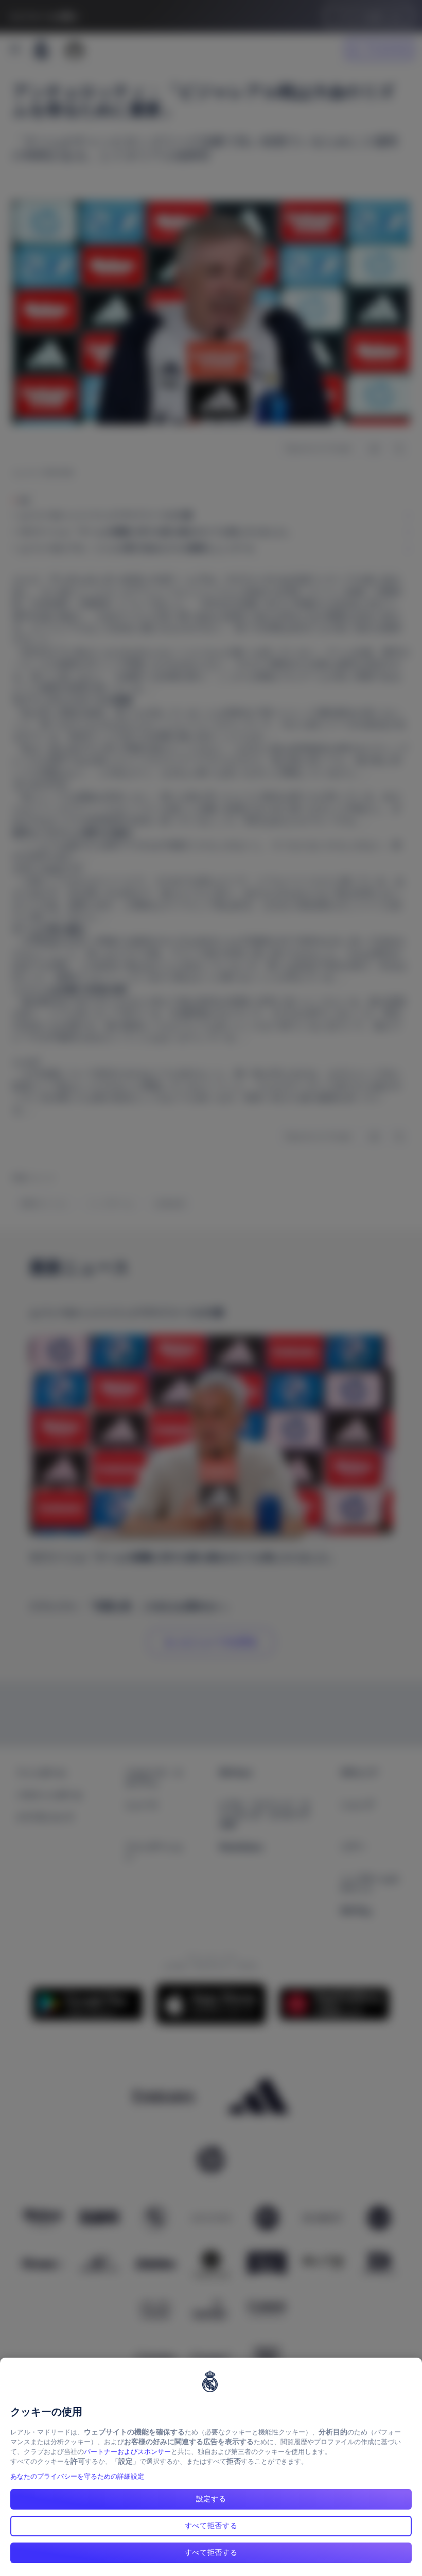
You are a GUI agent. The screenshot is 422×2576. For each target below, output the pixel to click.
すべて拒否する (211, 2526)
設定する (211, 2499)
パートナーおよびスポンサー (127, 2452)
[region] (211, 2467)
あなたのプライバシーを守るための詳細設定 (77, 2476)
